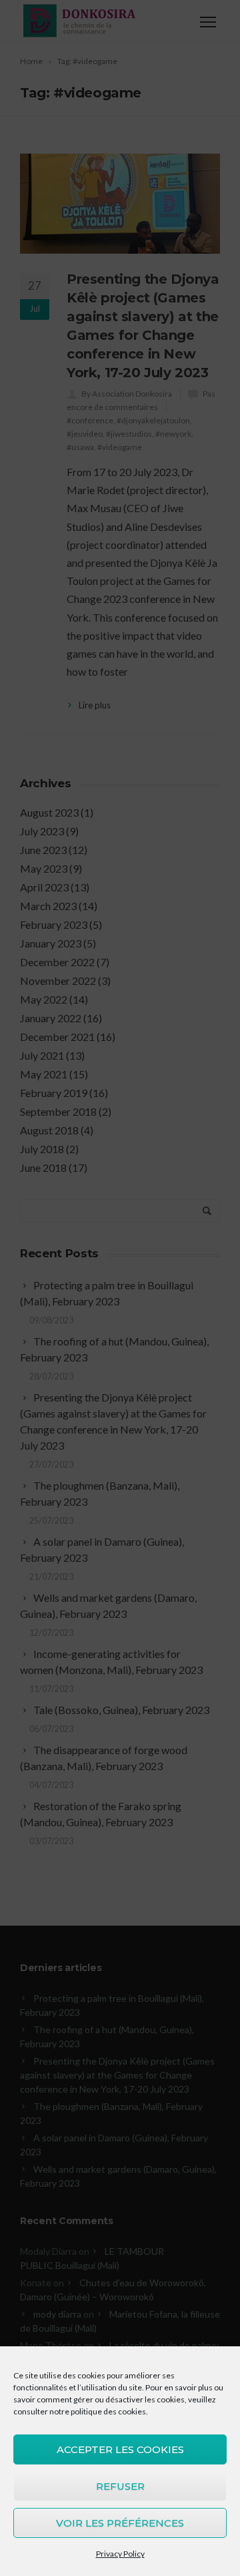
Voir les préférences (120, 2523)
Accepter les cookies (120, 2449)
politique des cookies (108, 2411)
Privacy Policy (120, 2554)
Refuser (120, 2486)
